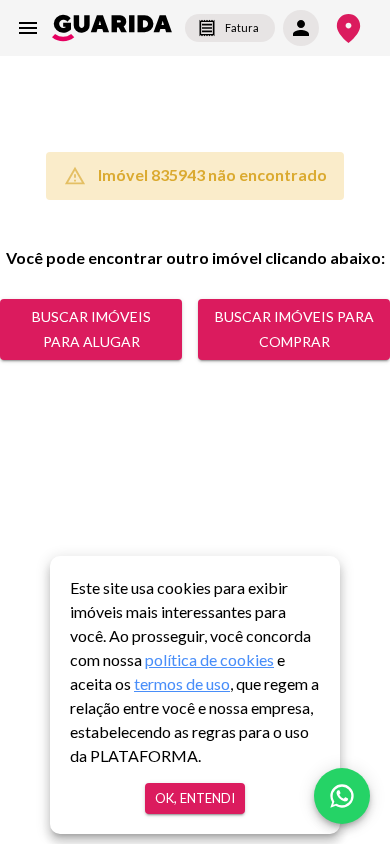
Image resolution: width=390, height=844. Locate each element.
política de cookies (209, 659)
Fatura (242, 27)
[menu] (28, 28)
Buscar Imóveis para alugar (91, 329)
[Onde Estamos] (348, 28)
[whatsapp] (342, 796)
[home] (112, 28)
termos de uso (182, 683)
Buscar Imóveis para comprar (294, 329)
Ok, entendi (195, 798)
